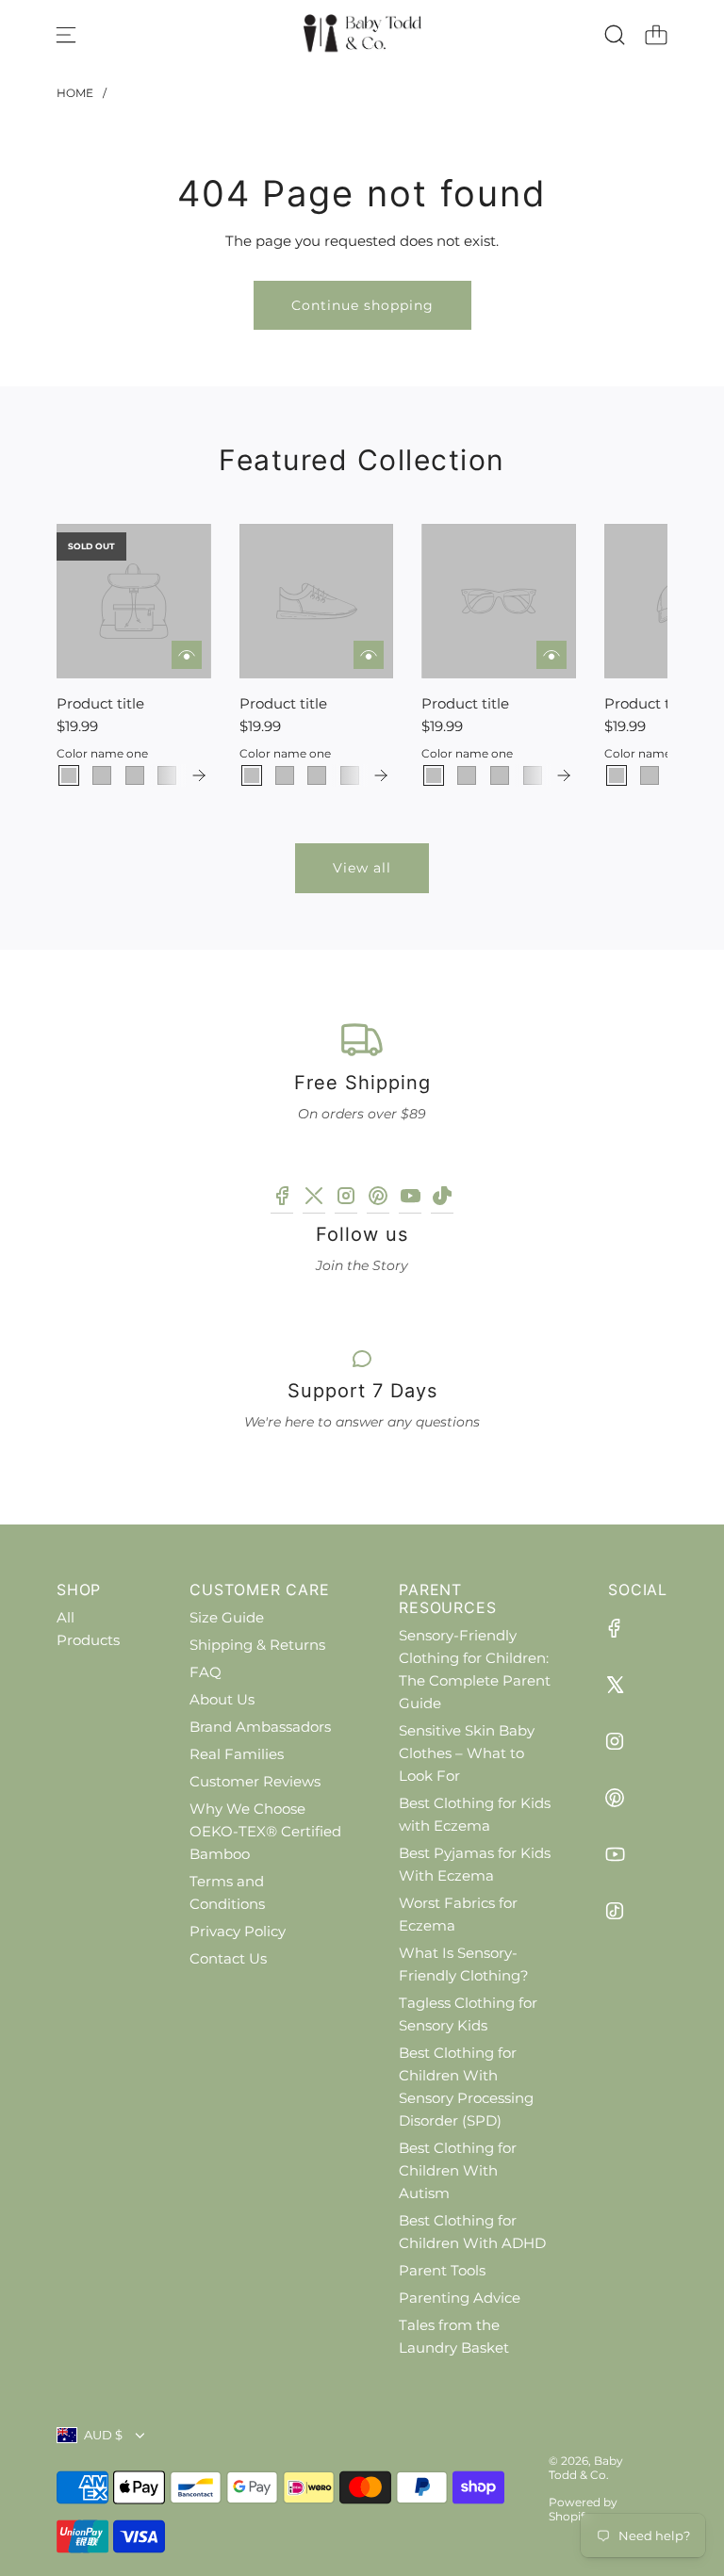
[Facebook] (282, 1199)
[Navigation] (66, 35)
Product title (100, 703)
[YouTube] (410, 1199)
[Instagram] (346, 1199)
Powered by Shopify (583, 2509)
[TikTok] (442, 1199)
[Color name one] (69, 775)
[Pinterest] (378, 1199)
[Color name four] (167, 775)
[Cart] (656, 35)
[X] (314, 1199)
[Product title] (134, 601)
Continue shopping (362, 305)
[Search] (615, 35)
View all (362, 868)
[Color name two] (102, 775)
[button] (102, 656)
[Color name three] (135, 775)
